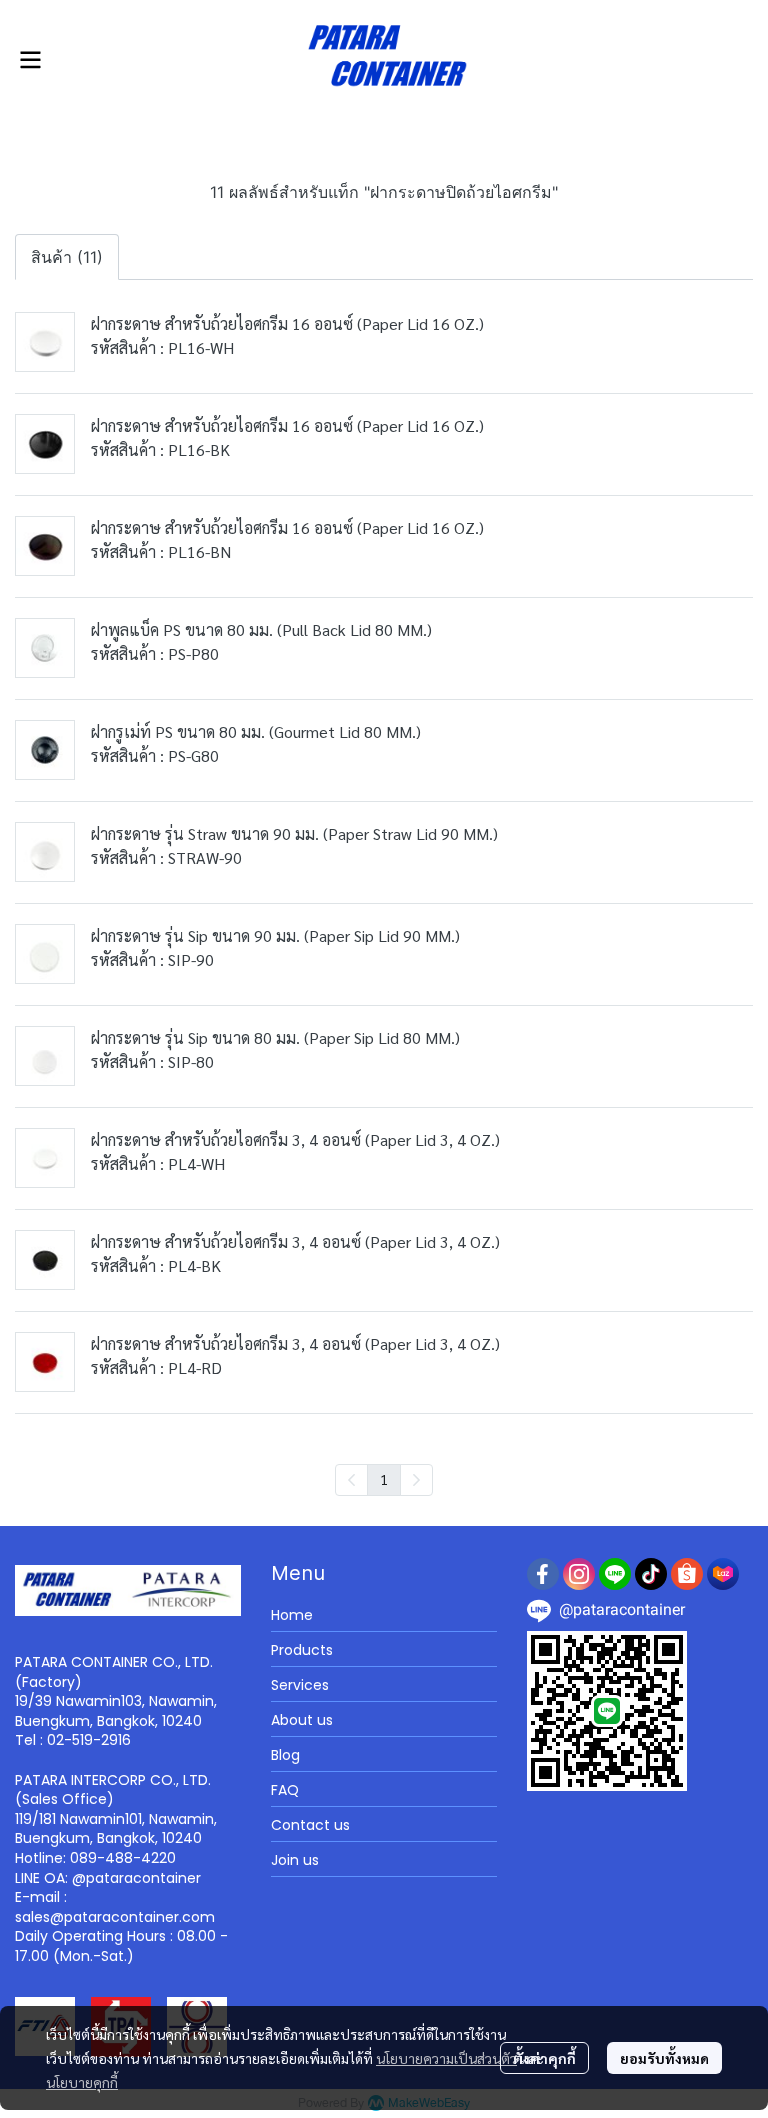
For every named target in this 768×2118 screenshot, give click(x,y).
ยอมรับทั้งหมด (664, 2058)
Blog (285, 1755)
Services (300, 1685)
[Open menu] (30, 60)
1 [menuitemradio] (384, 1479)
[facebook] (543, 1574)
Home (292, 1615)
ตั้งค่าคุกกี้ (544, 2058)
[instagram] (579, 1574)
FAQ (285, 1790)
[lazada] (723, 1574)
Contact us (310, 1825)
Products (302, 1650)
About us (302, 1720)
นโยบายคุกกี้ (82, 2082)
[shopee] (687, 1574)
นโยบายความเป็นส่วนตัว (446, 2058)
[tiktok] (651, 1574)
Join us (295, 1860)
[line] (615, 1574)
